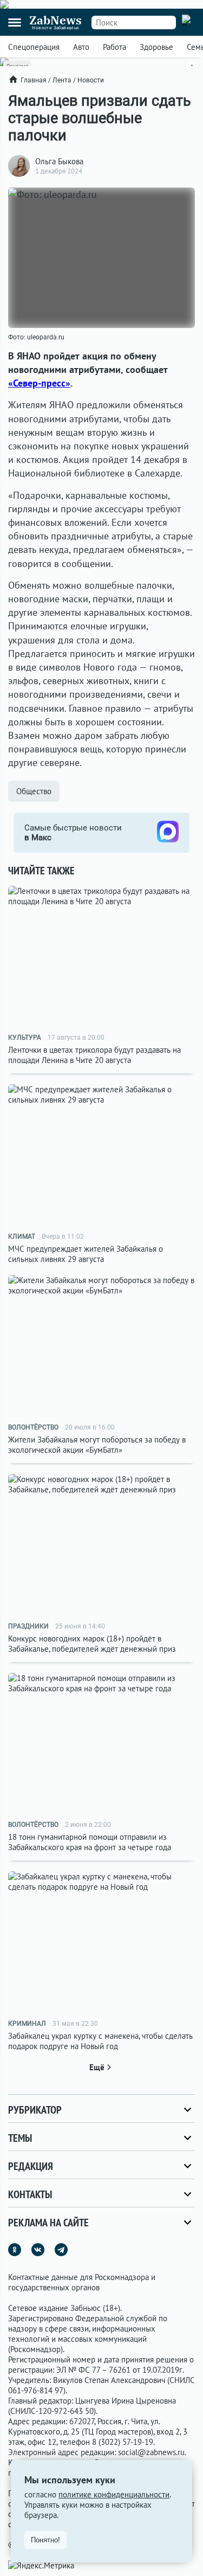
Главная (34, 80)
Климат (22, 1237)
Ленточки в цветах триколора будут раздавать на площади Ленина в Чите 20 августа (94, 1055)
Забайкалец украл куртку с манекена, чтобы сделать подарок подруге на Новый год (100, 2041)
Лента (62, 80)
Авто (81, 47)
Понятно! (45, 2540)
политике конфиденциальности (114, 2494)
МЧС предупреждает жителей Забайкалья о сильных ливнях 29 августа (86, 1254)
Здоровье (156, 47)
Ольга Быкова (59, 161)
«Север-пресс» (39, 383)
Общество (34, 791)
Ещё (97, 2067)
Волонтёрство (33, 1427)
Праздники (28, 1626)
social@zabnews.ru (151, 2452)
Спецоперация (34, 47)
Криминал (27, 2024)
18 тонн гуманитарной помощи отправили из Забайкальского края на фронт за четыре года (90, 1842)
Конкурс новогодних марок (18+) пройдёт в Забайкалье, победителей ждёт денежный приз (92, 1644)
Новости (91, 80)
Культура (25, 1038)
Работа (114, 47)
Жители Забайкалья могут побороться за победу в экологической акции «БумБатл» (97, 1445)
